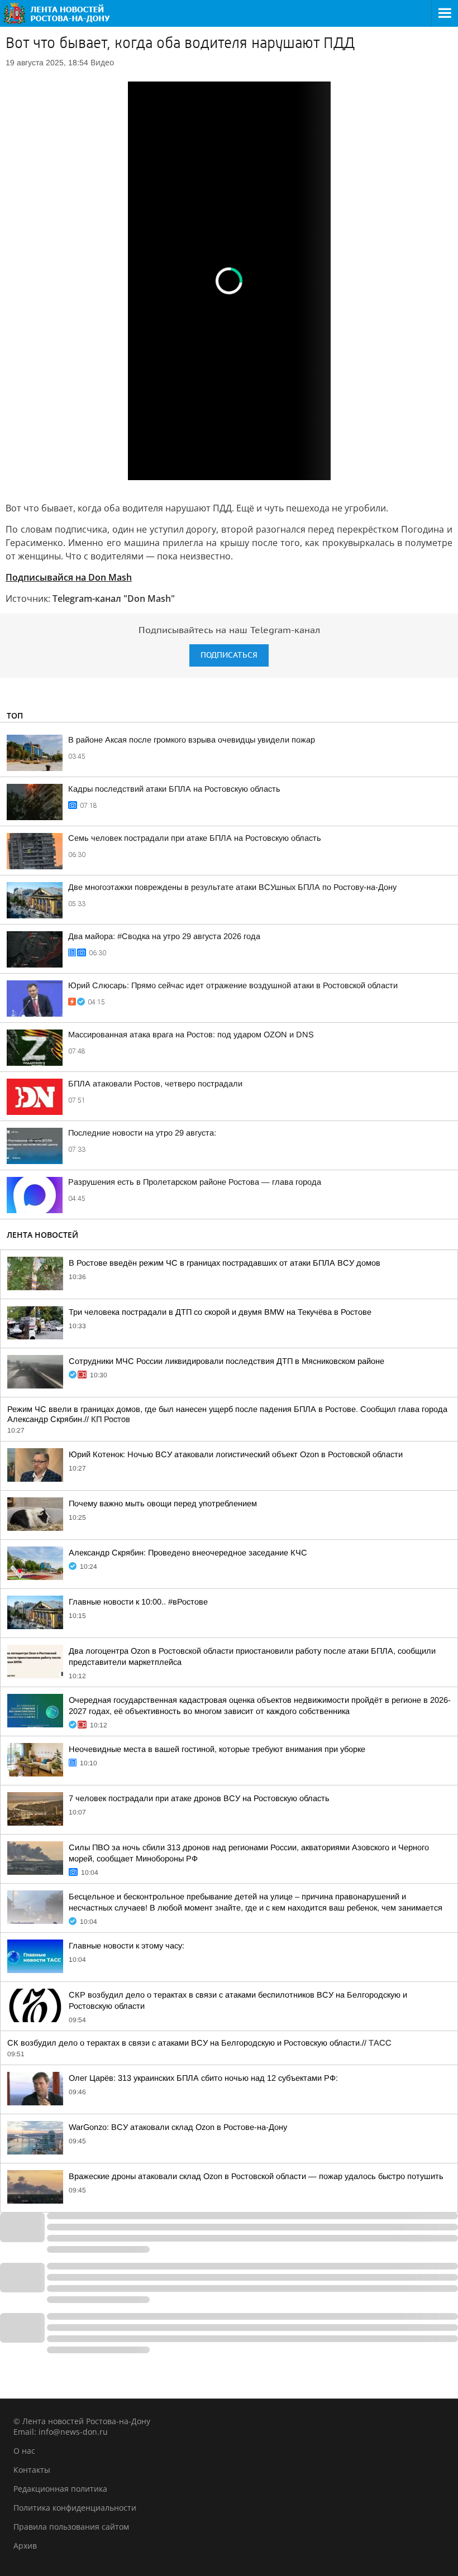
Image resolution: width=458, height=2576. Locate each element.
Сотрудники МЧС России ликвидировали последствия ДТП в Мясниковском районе (226, 1361)
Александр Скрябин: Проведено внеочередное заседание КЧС (188, 1553)
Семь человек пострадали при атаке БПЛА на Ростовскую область (195, 838)
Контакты (32, 2470)
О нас (24, 2451)
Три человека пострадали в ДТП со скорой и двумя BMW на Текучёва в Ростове (220, 1312)
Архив (25, 2546)
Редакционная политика (60, 2489)
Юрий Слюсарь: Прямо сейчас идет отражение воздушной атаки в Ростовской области (233, 985)
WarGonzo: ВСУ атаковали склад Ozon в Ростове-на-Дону (178, 2127)
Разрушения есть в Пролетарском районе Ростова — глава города (195, 1182)
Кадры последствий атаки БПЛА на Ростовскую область (174, 789)
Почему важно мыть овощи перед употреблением (163, 1504)
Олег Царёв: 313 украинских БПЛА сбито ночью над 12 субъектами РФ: (203, 2078)
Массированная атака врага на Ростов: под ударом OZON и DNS (191, 1035)
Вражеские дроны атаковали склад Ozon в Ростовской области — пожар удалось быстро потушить (256, 2176)
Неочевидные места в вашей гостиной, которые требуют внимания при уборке (217, 1749)
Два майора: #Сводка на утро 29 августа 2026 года (164, 936)
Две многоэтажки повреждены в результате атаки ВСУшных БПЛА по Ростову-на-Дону (232, 887)
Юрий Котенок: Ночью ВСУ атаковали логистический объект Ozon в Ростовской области (236, 1454)
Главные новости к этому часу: (127, 1946)
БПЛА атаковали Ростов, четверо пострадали (155, 1084)
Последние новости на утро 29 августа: (142, 1133)
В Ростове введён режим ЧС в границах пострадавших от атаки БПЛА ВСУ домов (225, 1263)
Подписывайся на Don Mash (69, 577)
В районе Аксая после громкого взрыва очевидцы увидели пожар (192, 740)
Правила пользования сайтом (71, 2527)
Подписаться (229, 655)
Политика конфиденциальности (75, 2508)
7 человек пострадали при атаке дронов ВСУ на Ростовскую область (199, 1798)
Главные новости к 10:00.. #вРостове (138, 1602)
